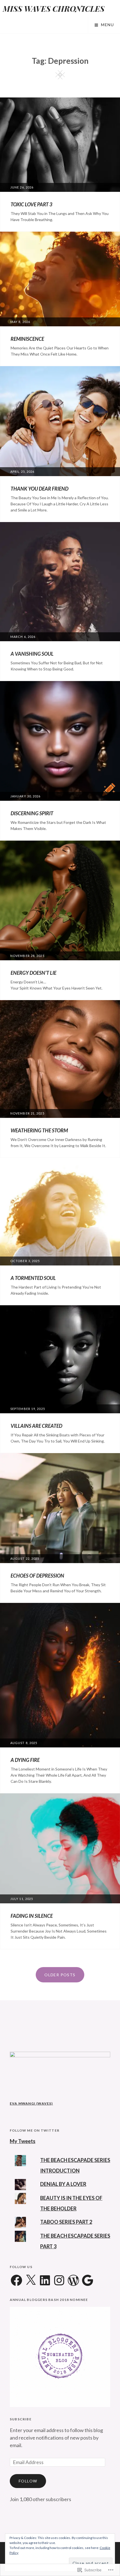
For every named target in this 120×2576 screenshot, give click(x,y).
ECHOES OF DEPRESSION (37, 1576)
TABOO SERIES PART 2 (66, 2222)
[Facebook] (16, 2281)
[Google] (88, 2281)
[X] (31, 2281)
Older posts (60, 1975)
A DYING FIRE (25, 1760)
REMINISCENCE (27, 339)
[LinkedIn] (45, 2281)
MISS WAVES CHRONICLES (54, 8)
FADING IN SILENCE (32, 1916)
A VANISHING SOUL (32, 654)
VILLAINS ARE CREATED (36, 1426)
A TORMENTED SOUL (33, 1278)
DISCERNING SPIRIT (32, 813)
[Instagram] (59, 2281)
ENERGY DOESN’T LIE (33, 973)
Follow (28, 2481)
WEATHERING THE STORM (39, 1130)
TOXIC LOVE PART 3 (31, 204)
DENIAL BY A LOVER (63, 2184)
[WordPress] (73, 2281)
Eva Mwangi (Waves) (31, 2103)
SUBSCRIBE (21, 2419)
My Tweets (23, 2141)
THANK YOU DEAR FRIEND (39, 489)
